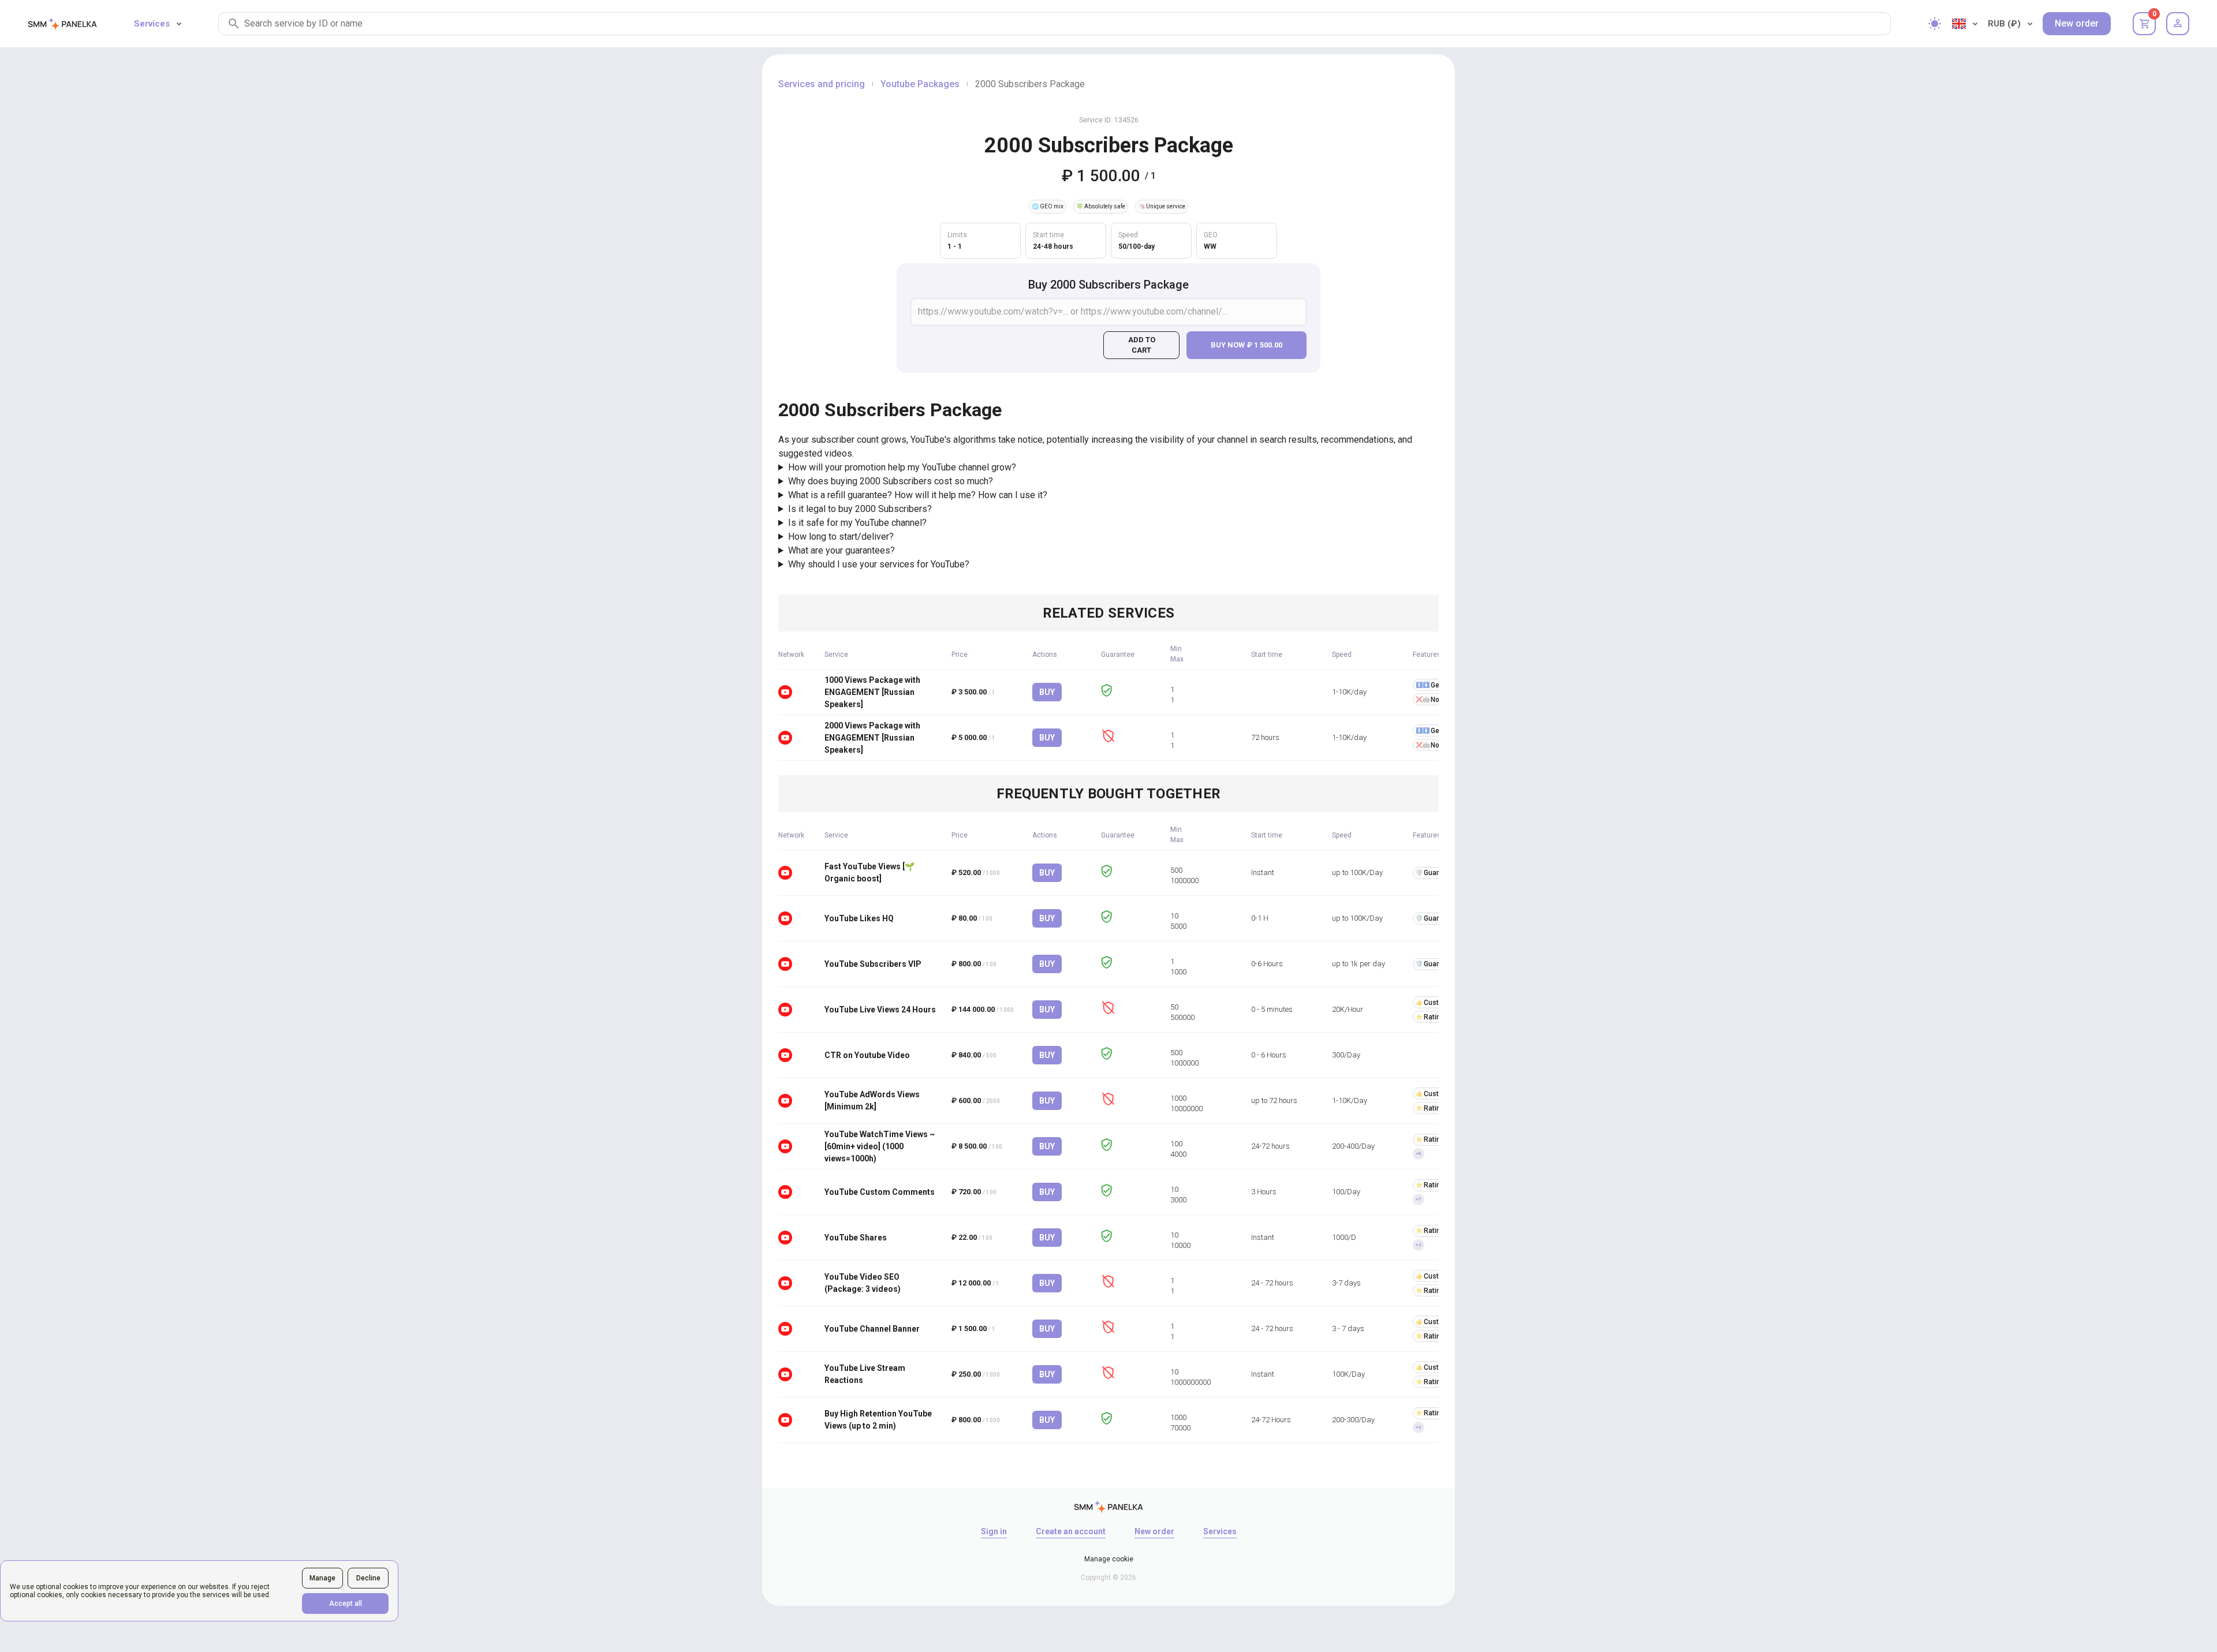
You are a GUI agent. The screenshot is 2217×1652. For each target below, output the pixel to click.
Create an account (1071, 1531)
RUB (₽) (2004, 24)
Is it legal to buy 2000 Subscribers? (860, 509)
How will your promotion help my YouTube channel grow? (902, 467)
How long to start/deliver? (841, 537)
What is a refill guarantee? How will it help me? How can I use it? (918, 495)
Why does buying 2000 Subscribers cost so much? (891, 481)
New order (2077, 23)
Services (152, 24)
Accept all (346, 1604)
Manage (322, 1578)
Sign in (994, 1531)
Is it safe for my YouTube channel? (857, 523)
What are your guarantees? (841, 550)
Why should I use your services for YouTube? (879, 564)
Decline (368, 1578)
